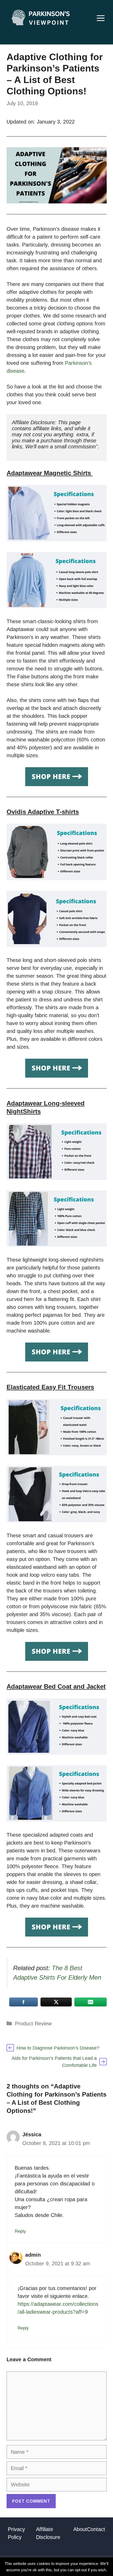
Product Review (33, 2024)
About (80, 2529)
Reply (20, 2231)
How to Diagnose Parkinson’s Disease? (58, 2048)
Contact (96, 2529)
